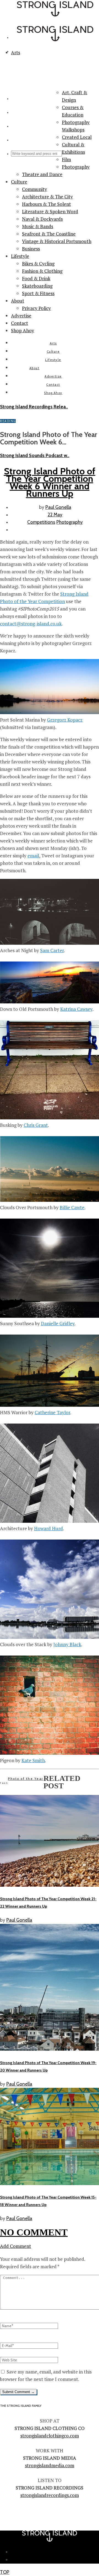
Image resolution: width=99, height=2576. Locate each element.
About (18, 301)
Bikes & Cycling (38, 264)
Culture (19, 182)
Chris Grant (36, 1125)
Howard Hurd (49, 1528)
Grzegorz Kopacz (65, 720)
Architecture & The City (47, 197)
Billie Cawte (72, 1207)
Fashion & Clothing (42, 271)
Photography (76, 167)
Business (31, 249)
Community (35, 189)
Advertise (21, 316)
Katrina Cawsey (76, 1009)
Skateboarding (37, 286)
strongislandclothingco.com (50, 2436)
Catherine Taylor (52, 1412)
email (33, 856)
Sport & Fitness (38, 293)
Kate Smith (33, 1760)
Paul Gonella (58, 507)
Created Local (77, 137)
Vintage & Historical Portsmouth (57, 241)
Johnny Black (67, 1644)
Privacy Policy (36, 308)
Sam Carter (52, 950)
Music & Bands (38, 226)
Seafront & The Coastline (49, 234)
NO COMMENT (34, 2232)
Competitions (41, 522)
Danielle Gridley (58, 1323)
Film (66, 159)
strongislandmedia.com (50, 2465)
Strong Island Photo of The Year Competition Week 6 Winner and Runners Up (50, 482)
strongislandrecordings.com (50, 2495)
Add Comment (16, 2246)
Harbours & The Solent (46, 204)
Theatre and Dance (42, 174)
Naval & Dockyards (42, 219)
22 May (55, 515)
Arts (53, 343)
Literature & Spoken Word (50, 211)
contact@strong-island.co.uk (31, 624)
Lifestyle (20, 256)
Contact (20, 323)
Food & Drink (36, 278)
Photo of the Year (26, 1779)
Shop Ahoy (23, 330)
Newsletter (55, 2552)
